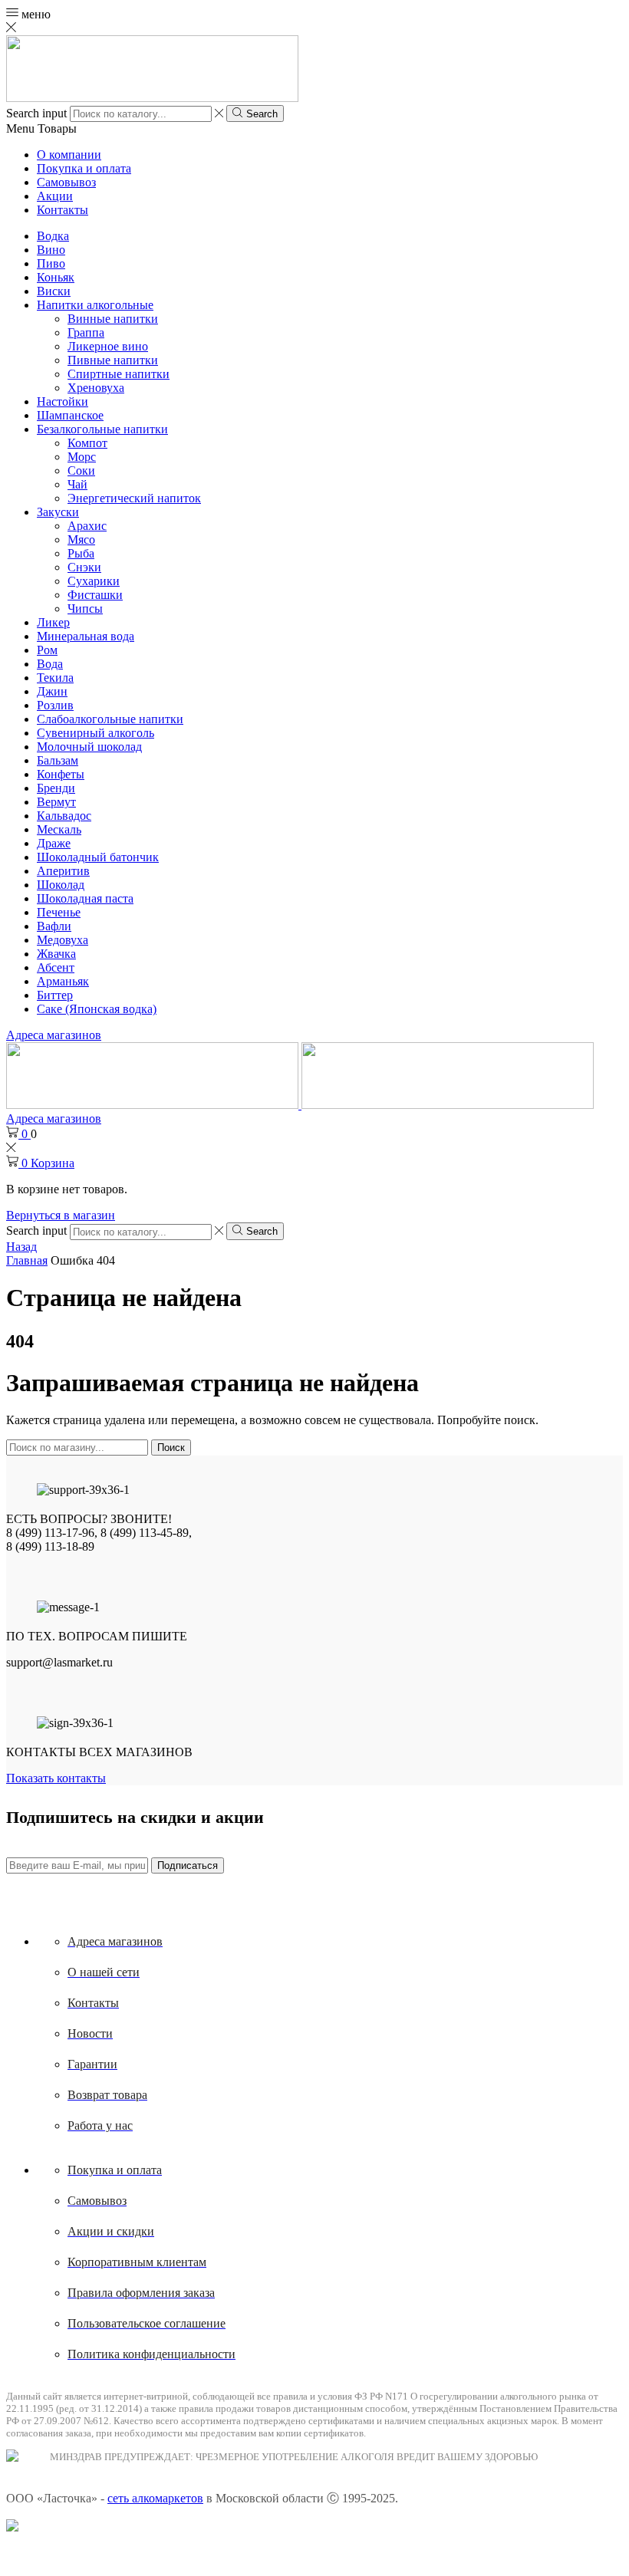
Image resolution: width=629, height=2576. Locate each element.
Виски (54, 291)
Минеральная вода (86, 636)
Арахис (87, 526)
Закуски (58, 512)
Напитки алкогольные (95, 305)
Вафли (54, 926)
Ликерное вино (108, 346)
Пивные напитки (113, 360)
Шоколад (61, 885)
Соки (81, 470)
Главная (27, 1260)
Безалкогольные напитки (102, 429)
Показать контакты (56, 1778)
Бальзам (58, 760)
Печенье (59, 912)
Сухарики (94, 581)
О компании (69, 155)
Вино (51, 250)
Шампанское (70, 415)
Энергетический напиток (134, 498)
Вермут (56, 802)
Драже (54, 843)
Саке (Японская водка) (97, 1009)
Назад (21, 1247)
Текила (55, 678)
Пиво (51, 263)
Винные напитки (113, 319)
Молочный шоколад (89, 747)
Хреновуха (96, 388)
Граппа (86, 332)
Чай (77, 484)
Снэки (84, 567)
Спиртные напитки (119, 374)
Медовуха (63, 940)
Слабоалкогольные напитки (110, 719)
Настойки (63, 401)
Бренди (56, 788)
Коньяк (56, 277)
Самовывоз (66, 182)
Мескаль (59, 829)
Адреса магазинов (54, 1035)
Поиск (171, 1448)
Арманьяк (63, 981)
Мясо (81, 540)
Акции (55, 196)
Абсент (56, 967)
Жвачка (56, 954)
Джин (52, 691)
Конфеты (61, 774)
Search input (36, 113)
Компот (87, 443)
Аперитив (63, 871)
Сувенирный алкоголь (96, 733)
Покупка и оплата (84, 168)
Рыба (81, 553)
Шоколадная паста (85, 898)
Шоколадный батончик (98, 857)
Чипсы (85, 609)
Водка (53, 236)
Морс (82, 457)
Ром (47, 650)
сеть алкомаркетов (155, 2498)
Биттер (55, 995)
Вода (50, 664)
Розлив (55, 705)
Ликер (53, 622)
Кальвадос (64, 816)
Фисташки (95, 595)
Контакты (63, 210)
